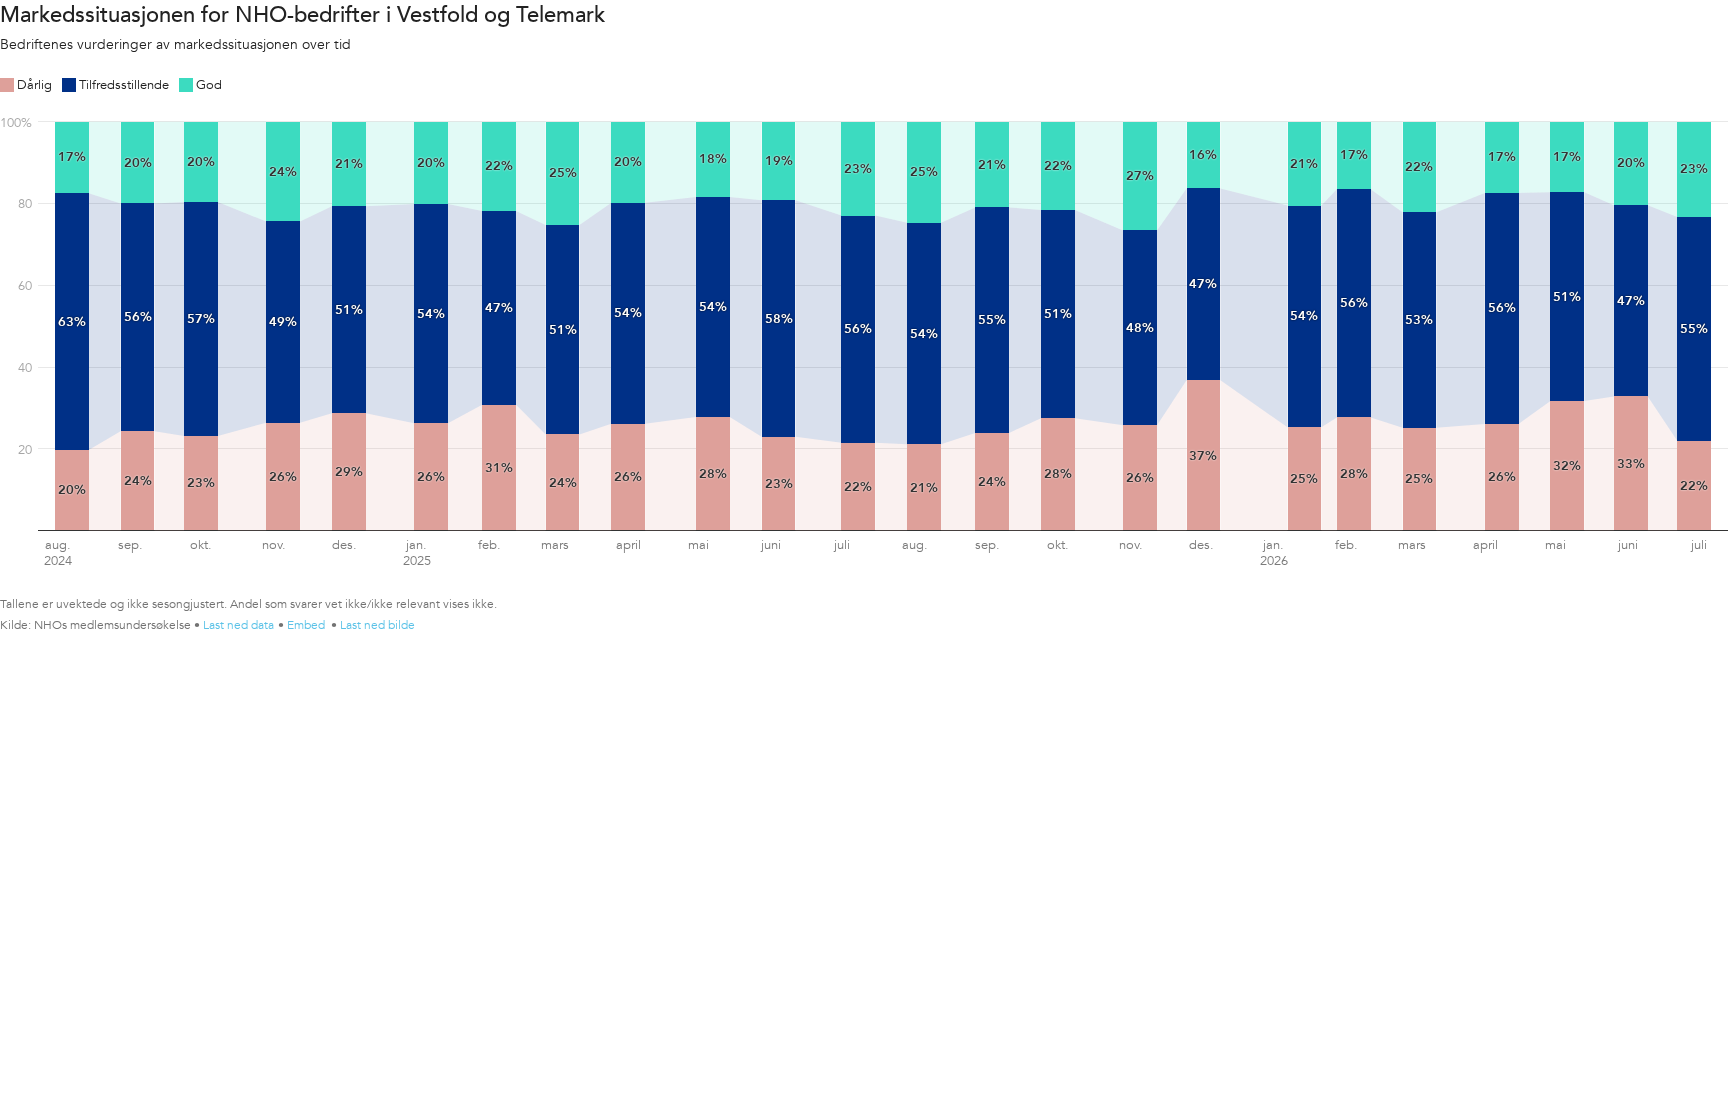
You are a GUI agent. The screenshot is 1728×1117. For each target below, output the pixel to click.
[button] (26, 83)
